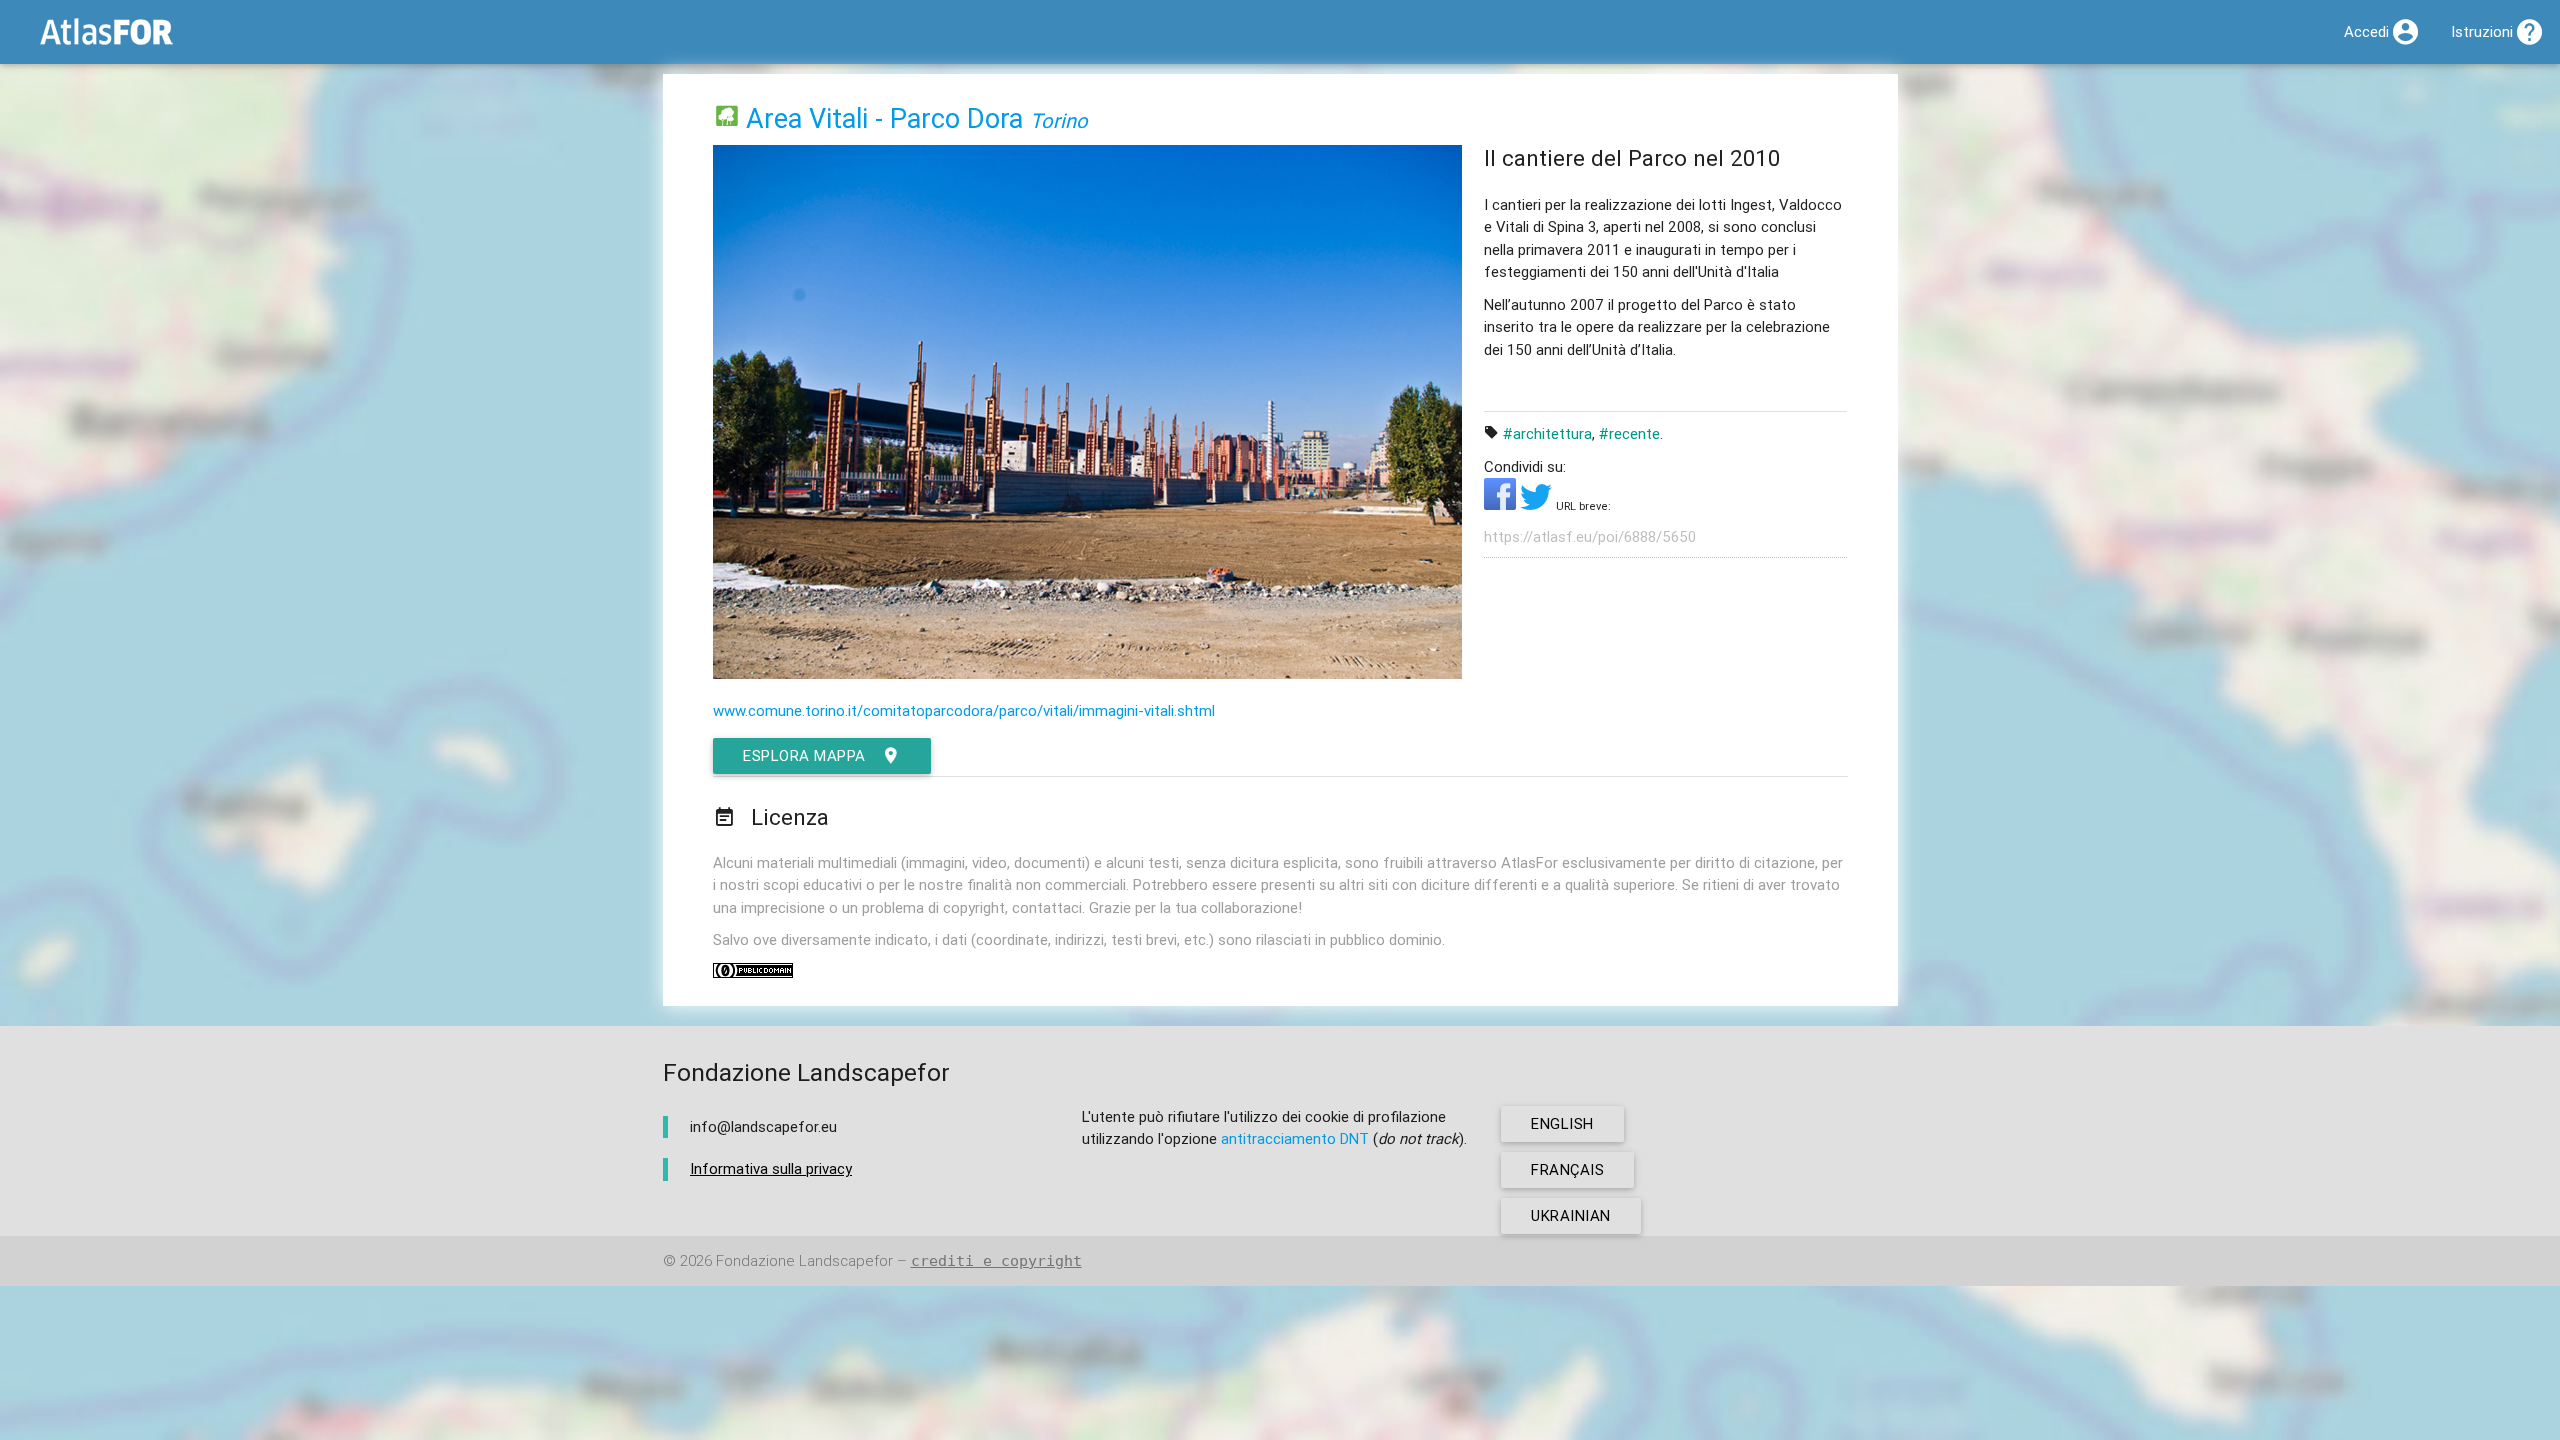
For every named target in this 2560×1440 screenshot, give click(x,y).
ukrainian (1571, 1215)
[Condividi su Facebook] (1502, 504)
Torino (1059, 120)
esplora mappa (804, 755)
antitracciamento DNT (1295, 1138)
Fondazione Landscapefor (804, 1260)
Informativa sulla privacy (771, 1168)
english (1562, 1123)
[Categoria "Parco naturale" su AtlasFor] (727, 118)
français (1567, 1169)
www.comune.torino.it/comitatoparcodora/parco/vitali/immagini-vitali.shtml (964, 710)
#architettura (1547, 433)
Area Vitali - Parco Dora (884, 118)
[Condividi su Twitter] (1538, 504)
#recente (1629, 433)
